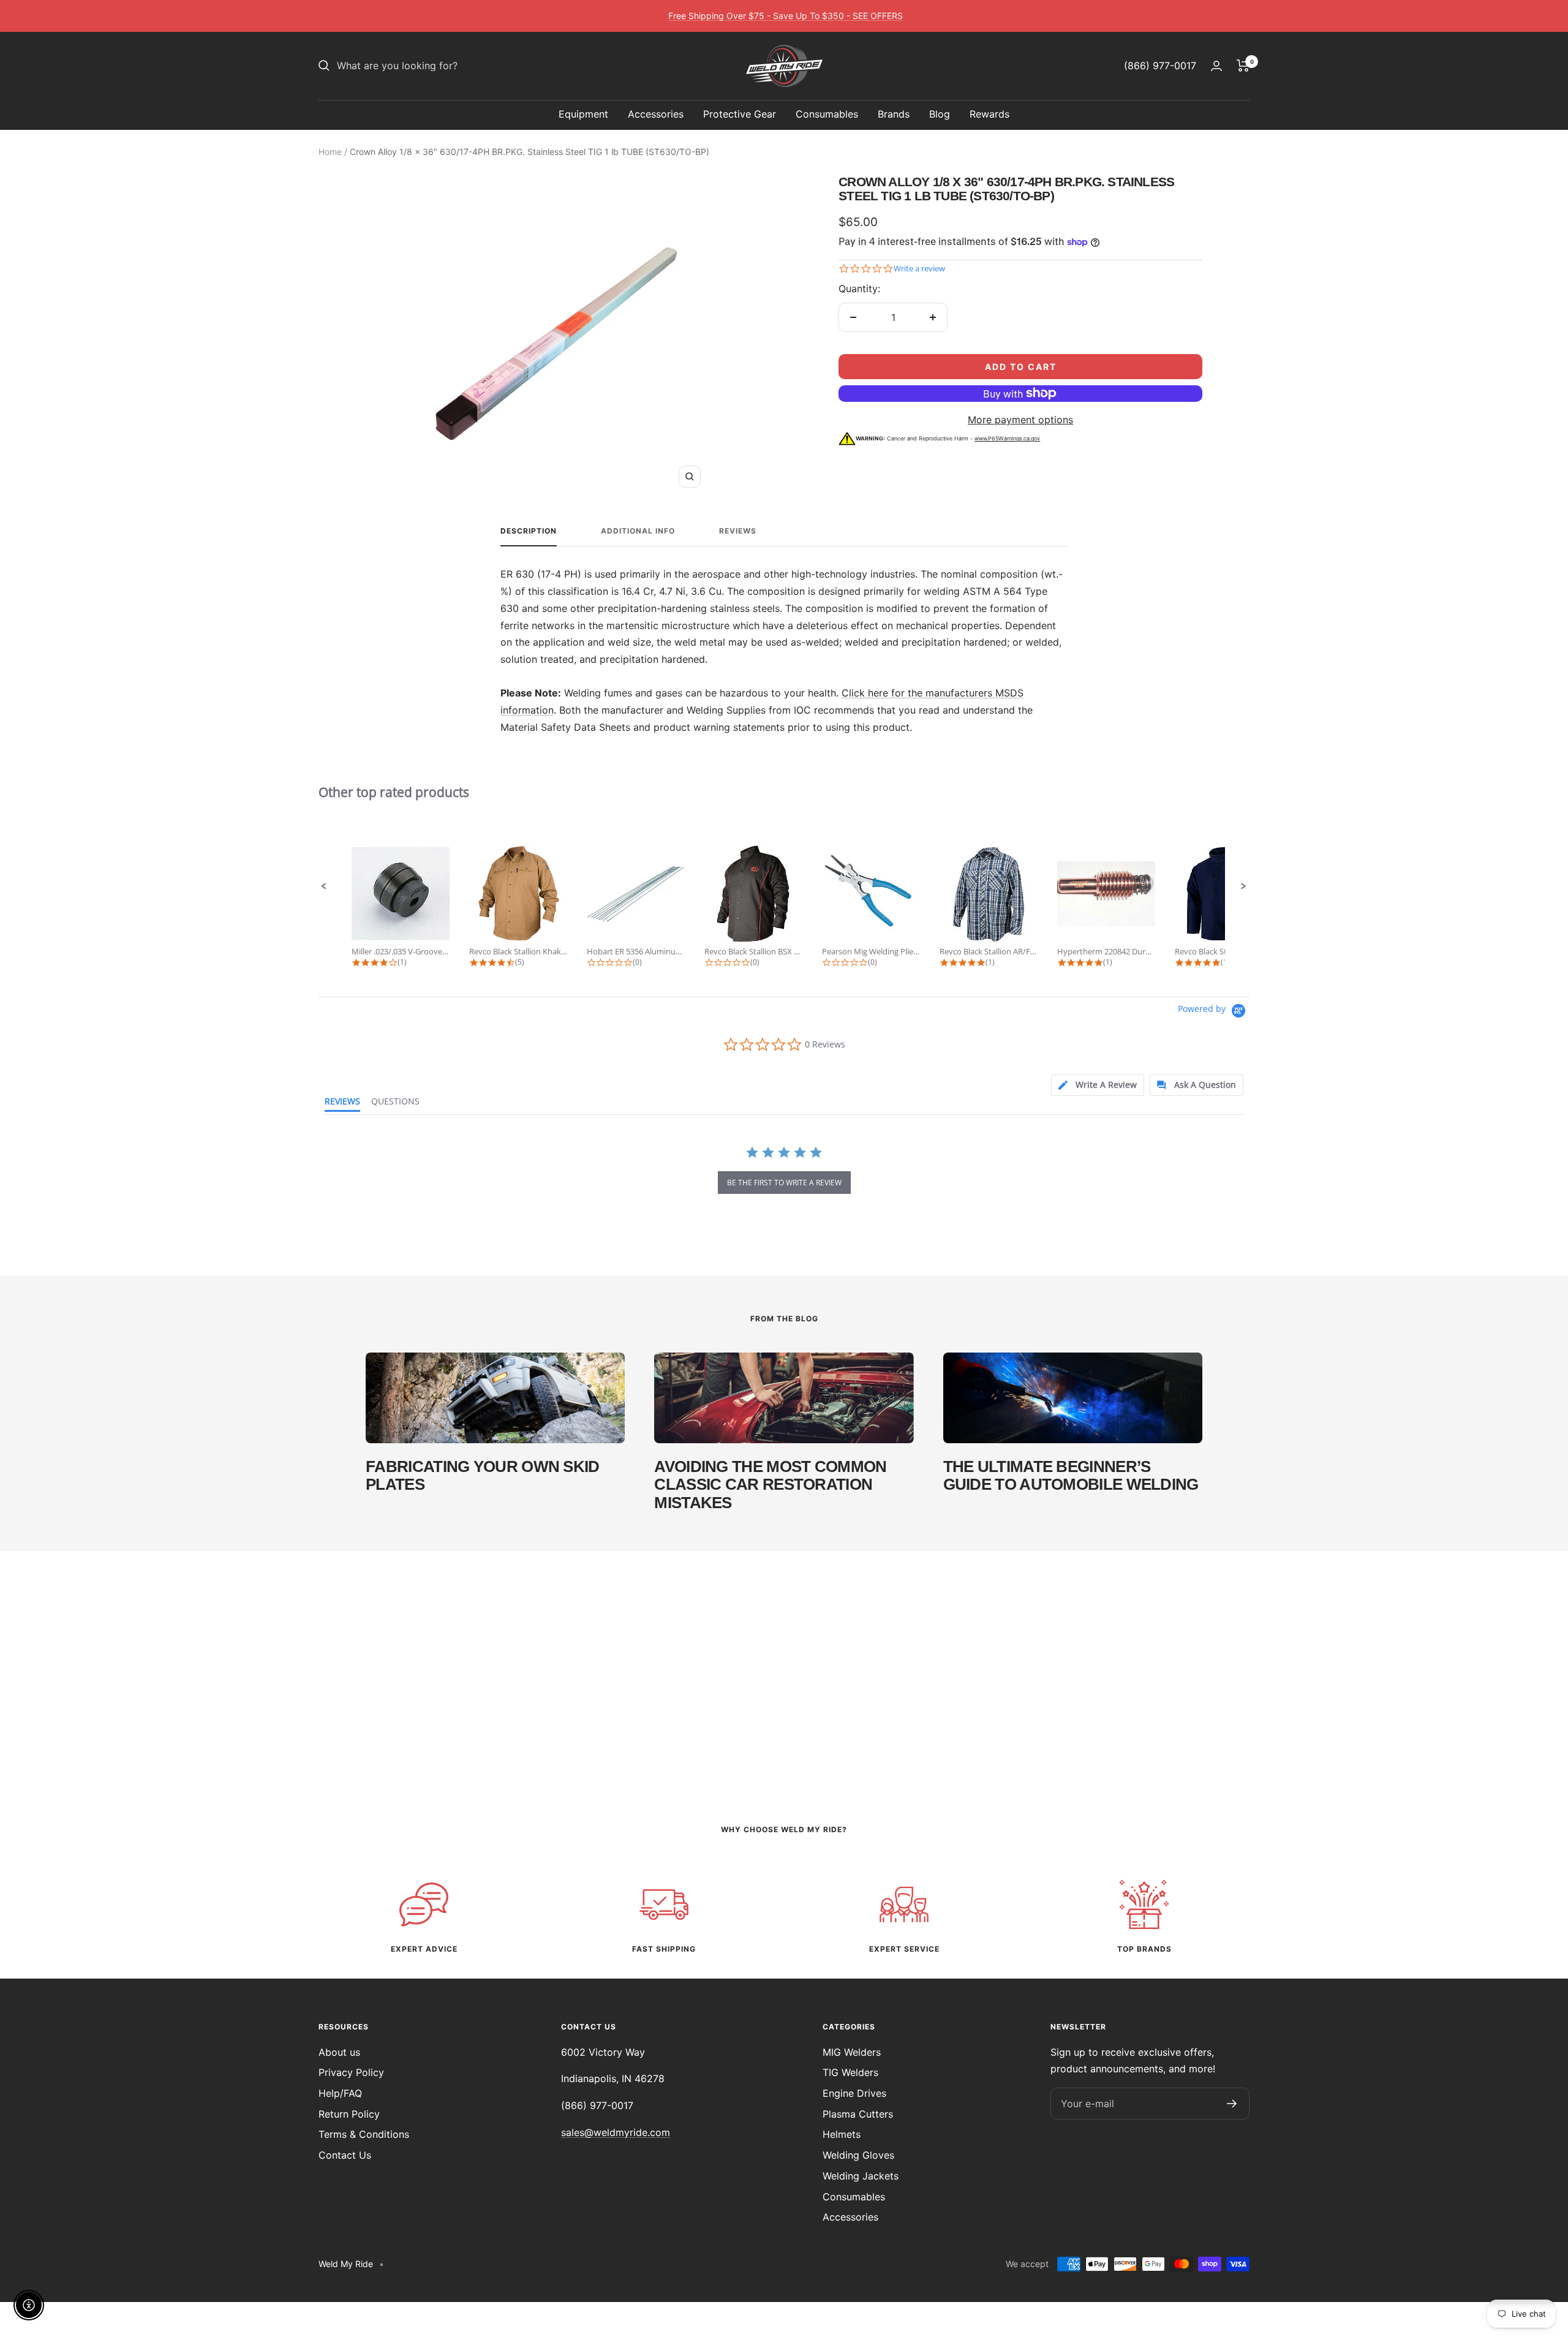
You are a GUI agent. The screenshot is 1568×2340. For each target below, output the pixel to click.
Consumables (827, 114)
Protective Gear (740, 114)
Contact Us (345, 2155)
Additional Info (638, 531)
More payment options (1020, 420)
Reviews (738, 531)
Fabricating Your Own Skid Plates (483, 1475)
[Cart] (1243, 66)
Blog (940, 114)
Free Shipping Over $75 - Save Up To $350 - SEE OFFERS (786, 16)
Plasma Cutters (858, 2114)
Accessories (656, 114)
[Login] (1216, 66)
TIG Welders (850, 2072)
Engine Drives (854, 2093)
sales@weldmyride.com (616, 2132)
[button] (324, 886)
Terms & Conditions (364, 2134)
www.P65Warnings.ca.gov (1007, 438)
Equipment (583, 114)
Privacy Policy (351, 2072)
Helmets (842, 2134)
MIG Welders (852, 2052)
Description (529, 531)
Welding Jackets (861, 2176)
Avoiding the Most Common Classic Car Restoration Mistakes (770, 1485)
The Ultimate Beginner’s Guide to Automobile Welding (1071, 1475)
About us (339, 2052)
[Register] (1232, 2104)
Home (330, 152)
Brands (894, 114)
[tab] (1095, 1085)
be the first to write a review (784, 1183)
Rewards (989, 114)
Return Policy (349, 2114)
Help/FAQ (340, 2093)
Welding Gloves (858, 2155)
